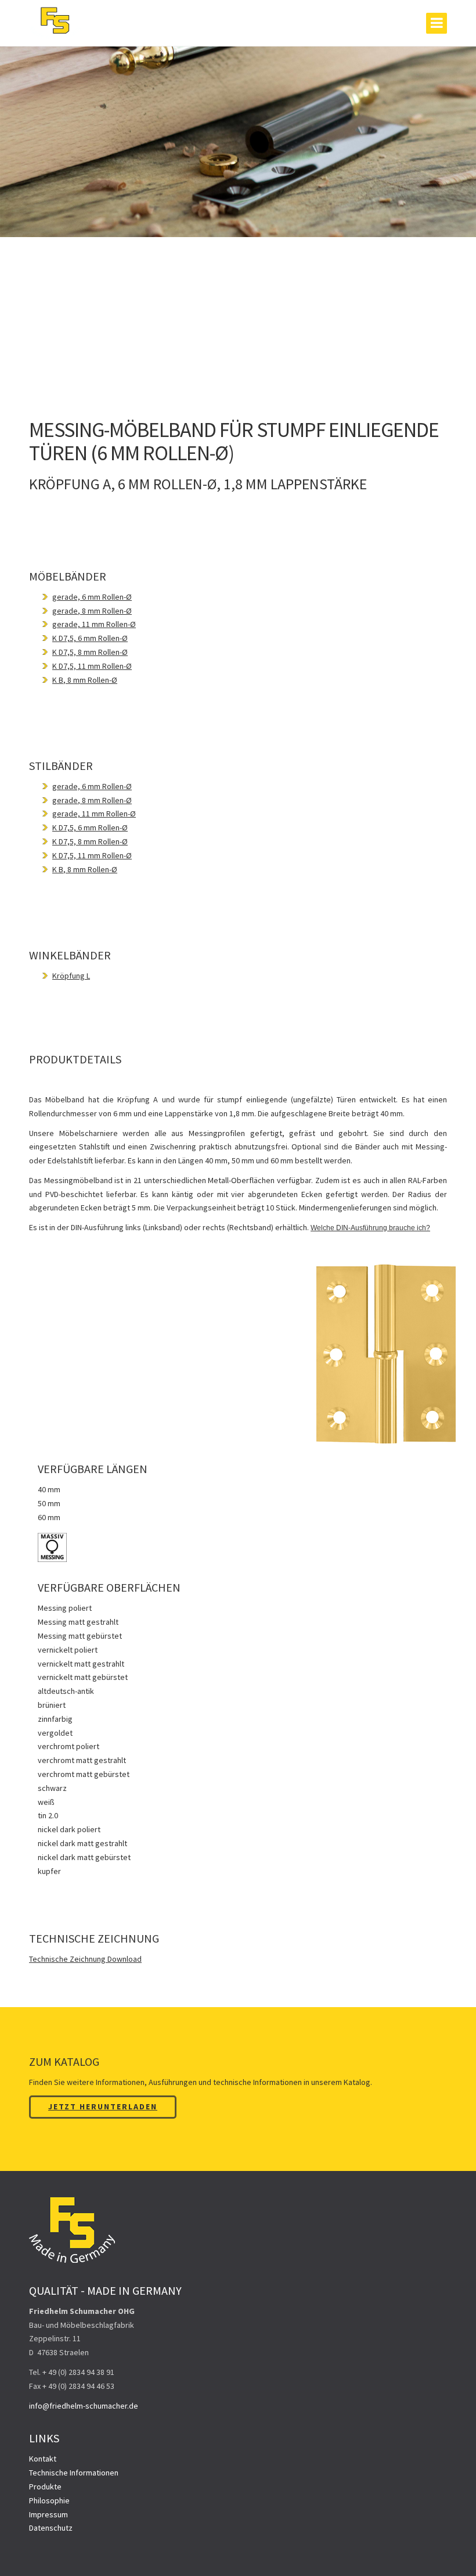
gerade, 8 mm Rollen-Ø (92, 611)
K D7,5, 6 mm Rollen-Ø (90, 638)
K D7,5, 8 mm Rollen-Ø (90, 652)
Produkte (45, 2487)
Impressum (48, 2514)
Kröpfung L (71, 976)
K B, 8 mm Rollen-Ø (85, 680)
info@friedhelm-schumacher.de (84, 2406)
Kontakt (43, 2459)
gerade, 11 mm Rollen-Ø (94, 624)
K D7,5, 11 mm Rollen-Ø (92, 666)
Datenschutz (51, 2528)
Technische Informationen (74, 2473)
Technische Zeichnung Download (85, 1959)
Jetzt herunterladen (103, 2106)
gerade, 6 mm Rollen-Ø (92, 597)
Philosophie (49, 2500)
